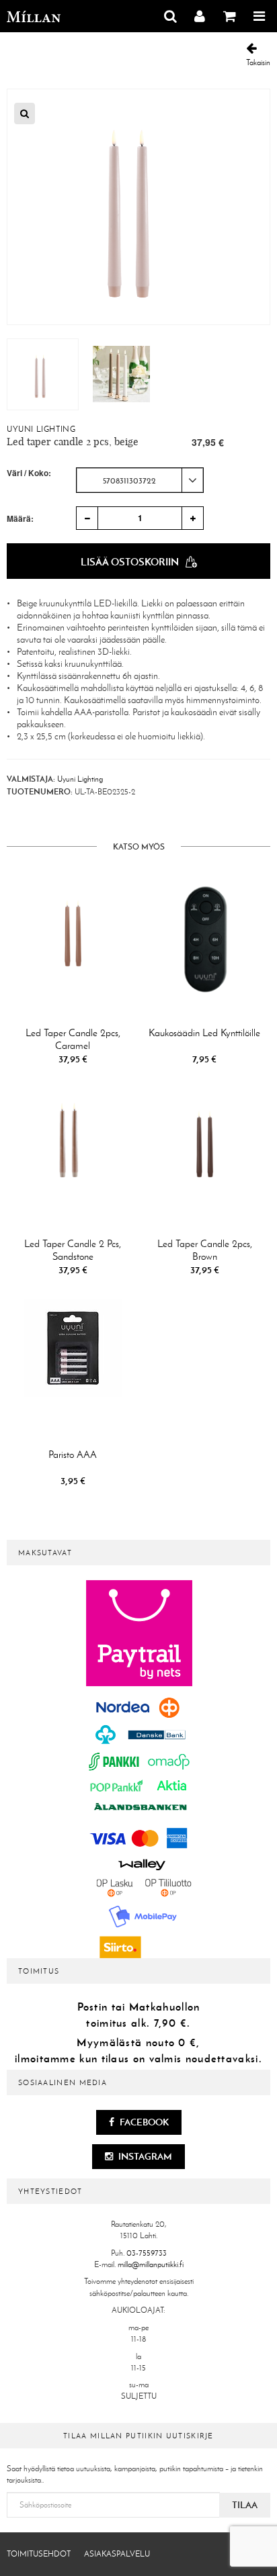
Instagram (144, 2156)
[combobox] (140, 480)
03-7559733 (147, 2253)
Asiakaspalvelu (117, 2554)
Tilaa (245, 2505)
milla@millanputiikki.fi (151, 2264)
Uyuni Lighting (41, 429)
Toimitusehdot (39, 2554)
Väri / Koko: (29, 473)
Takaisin (258, 62)
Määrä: (20, 518)
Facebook (143, 2122)
